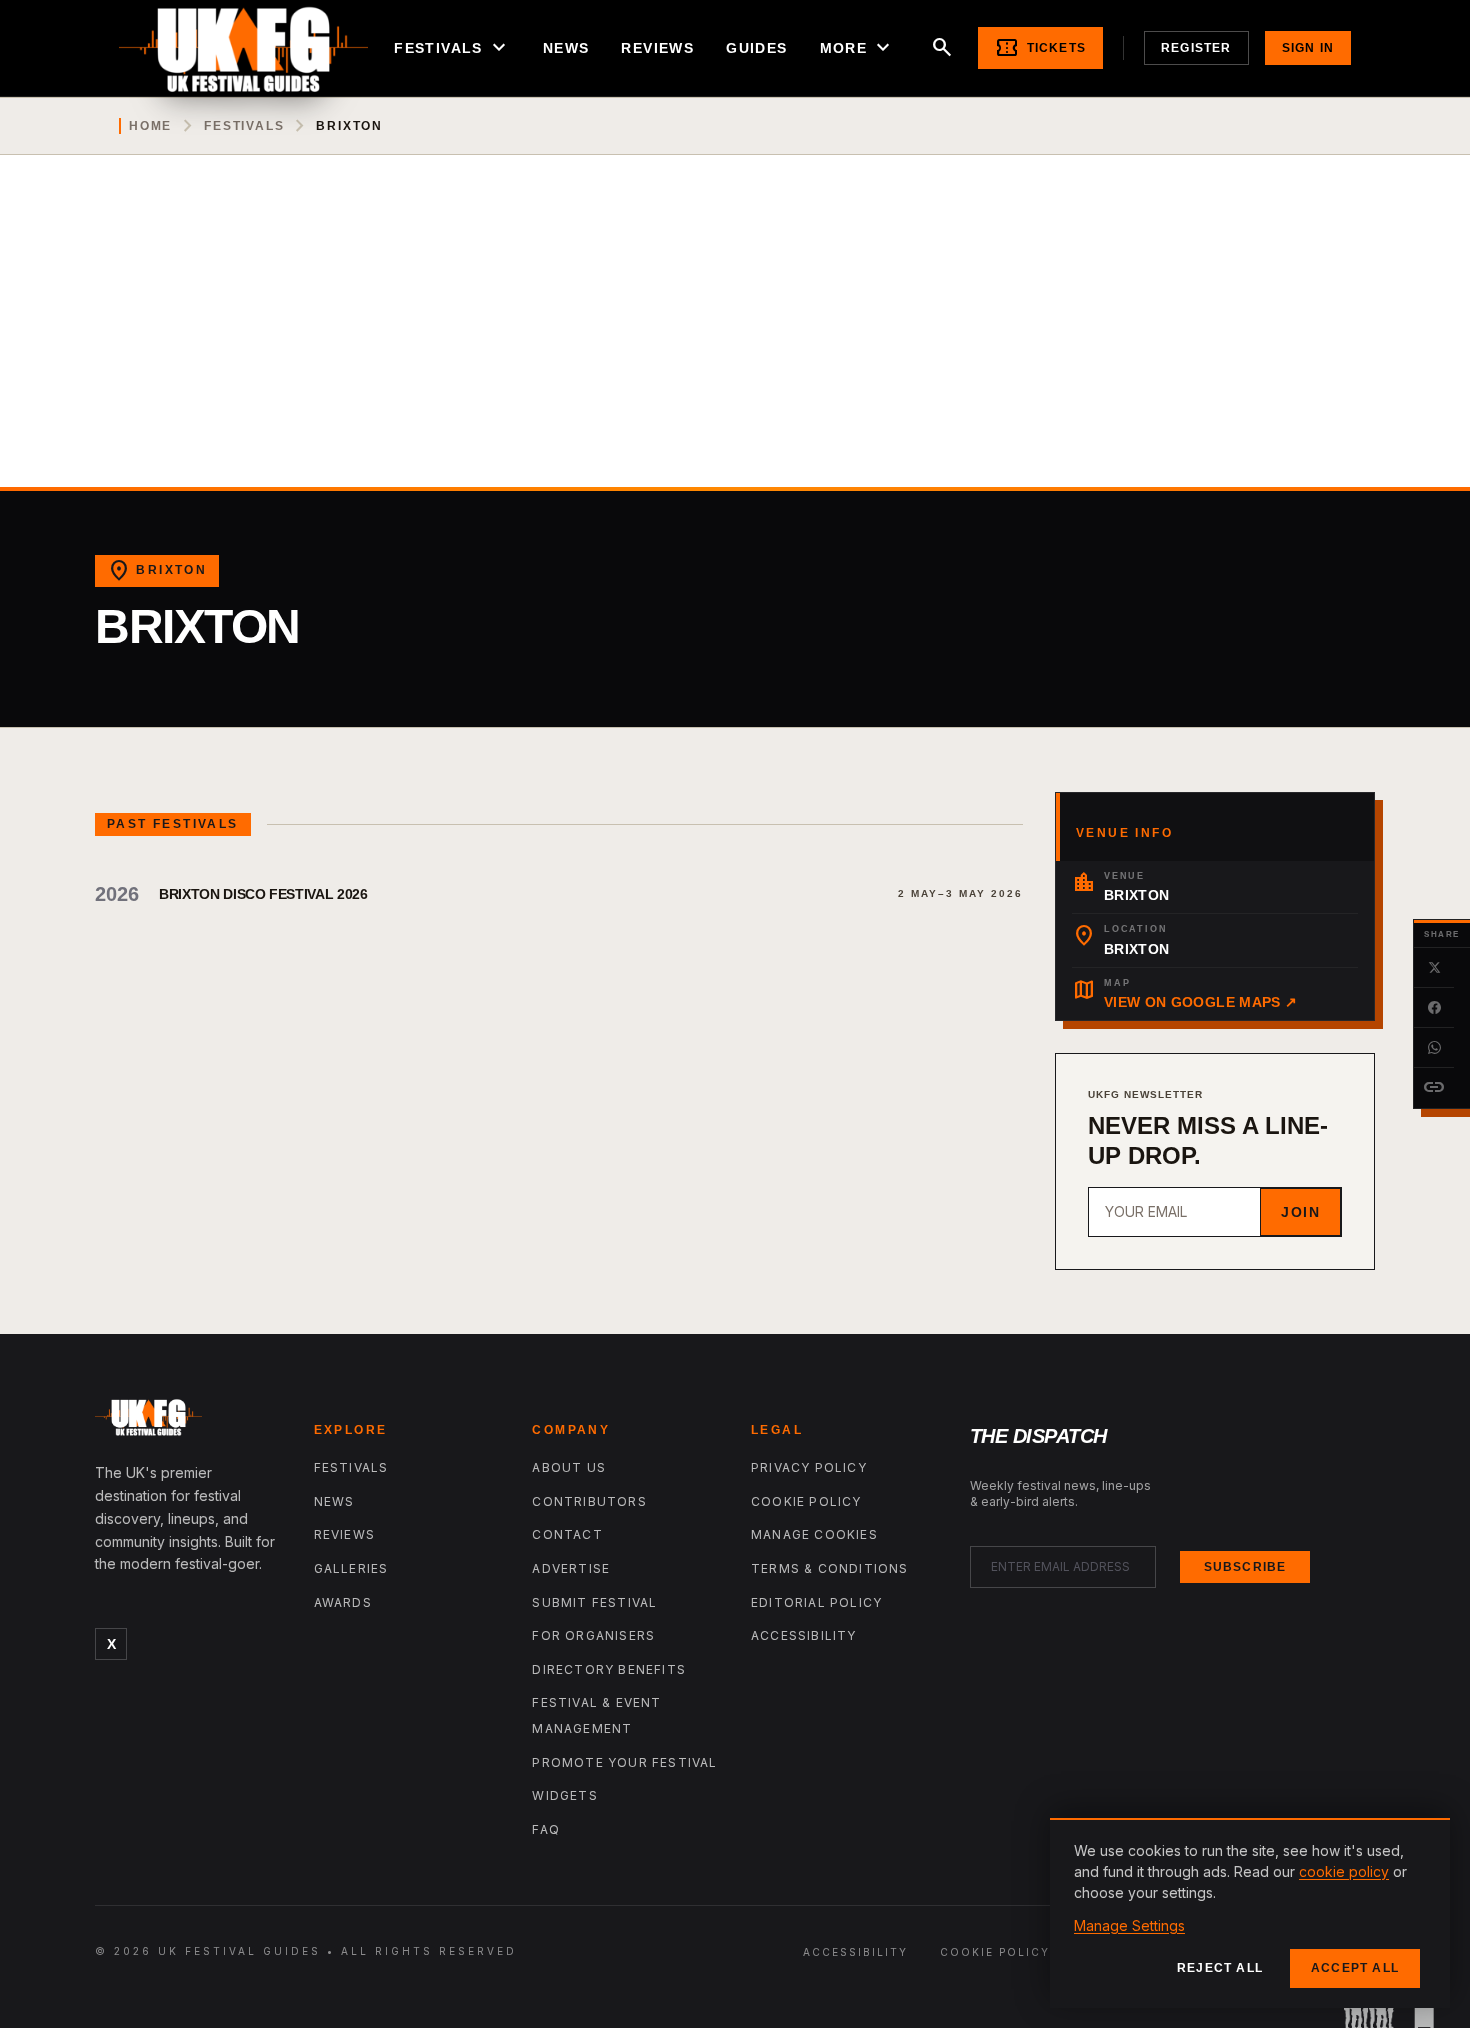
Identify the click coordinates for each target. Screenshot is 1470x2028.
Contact (567, 1534)
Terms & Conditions (830, 1568)
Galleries (351, 1568)
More (858, 48)
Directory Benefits (609, 1669)
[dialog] (1250, 1913)
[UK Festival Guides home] (188, 1422)
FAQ (546, 1829)
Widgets (564, 1795)
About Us (569, 1467)
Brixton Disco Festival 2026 (263, 894)
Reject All (1220, 1968)
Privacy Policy (809, 1467)
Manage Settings (1129, 1925)
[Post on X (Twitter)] (1434, 968)
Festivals (452, 48)
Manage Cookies (814, 1534)
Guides (756, 48)
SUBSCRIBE (1245, 1567)
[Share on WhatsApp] (1434, 1048)
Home (150, 126)
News (566, 48)
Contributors (589, 1501)
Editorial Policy (816, 1602)
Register (1196, 48)
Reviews (657, 48)
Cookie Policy (806, 1501)
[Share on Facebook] (1434, 1008)
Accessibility (804, 1635)
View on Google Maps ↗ (1200, 1002)
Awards (343, 1602)
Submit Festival (594, 1602)
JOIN (1300, 1212)
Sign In (1308, 48)
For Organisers (593, 1635)
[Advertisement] (735, 337)
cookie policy (1344, 1871)
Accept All (1355, 1968)
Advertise (571, 1568)
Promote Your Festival (624, 1762)
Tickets (1040, 48)
